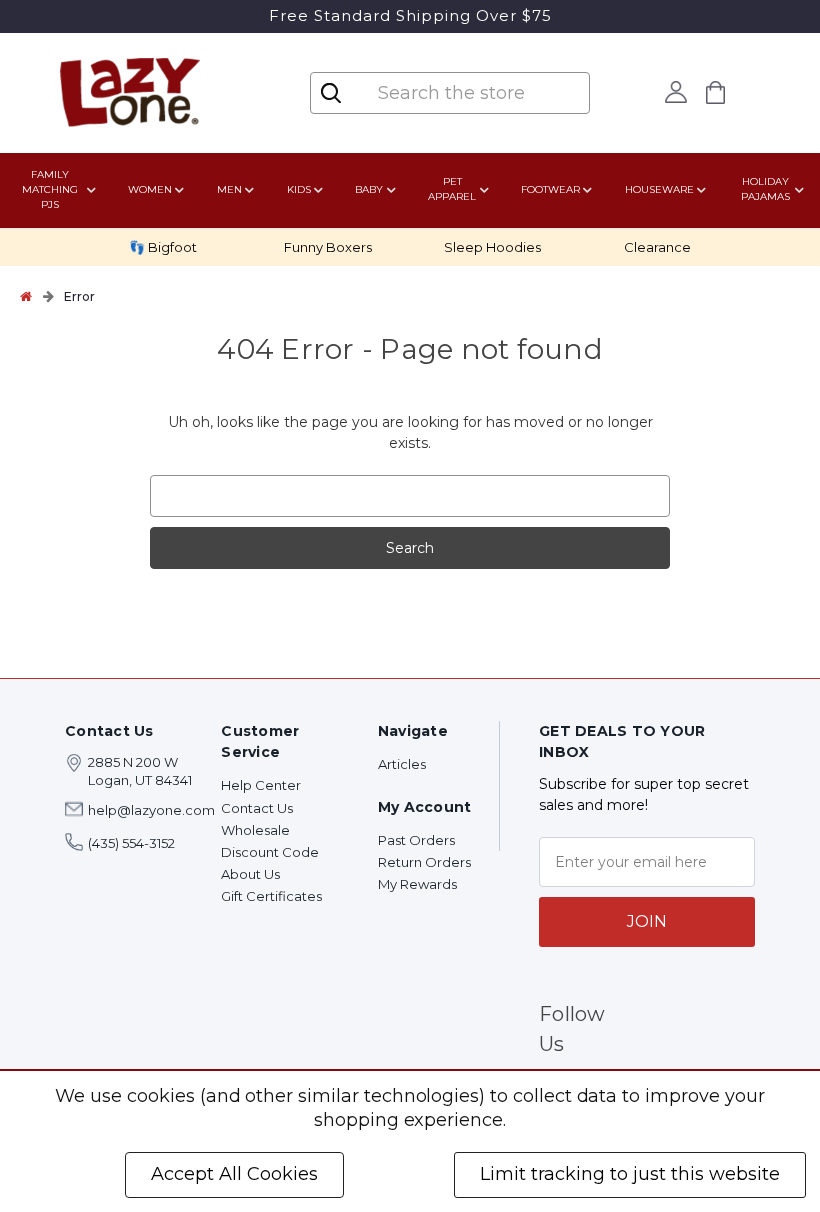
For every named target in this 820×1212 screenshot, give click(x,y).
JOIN (647, 921)
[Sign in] (675, 92)
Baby (369, 189)
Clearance (657, 247)
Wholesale (255, 830)
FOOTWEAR (550, 189)
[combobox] (465, 93)
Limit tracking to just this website (630, 1174)
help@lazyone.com (151, 810)
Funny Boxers (328, 247)
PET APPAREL (452, 189)
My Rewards (417, 884)
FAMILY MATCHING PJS (50, 189)
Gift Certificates (271, 896)
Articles (402, 764)
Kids (299, 189)
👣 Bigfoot (163, 247)
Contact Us (257, 808)
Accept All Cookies (234, 1174)
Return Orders (424, 862)
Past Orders (416, 840)
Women (150, 189)
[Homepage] (26, 296)
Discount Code (270, 852)
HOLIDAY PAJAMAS (765, 189)
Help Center (261, 785)
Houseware (659, 189)
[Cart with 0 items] (715, 92)
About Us (250, 874)
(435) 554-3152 (131, 843)
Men (229, 189)
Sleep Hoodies (492, 247)
